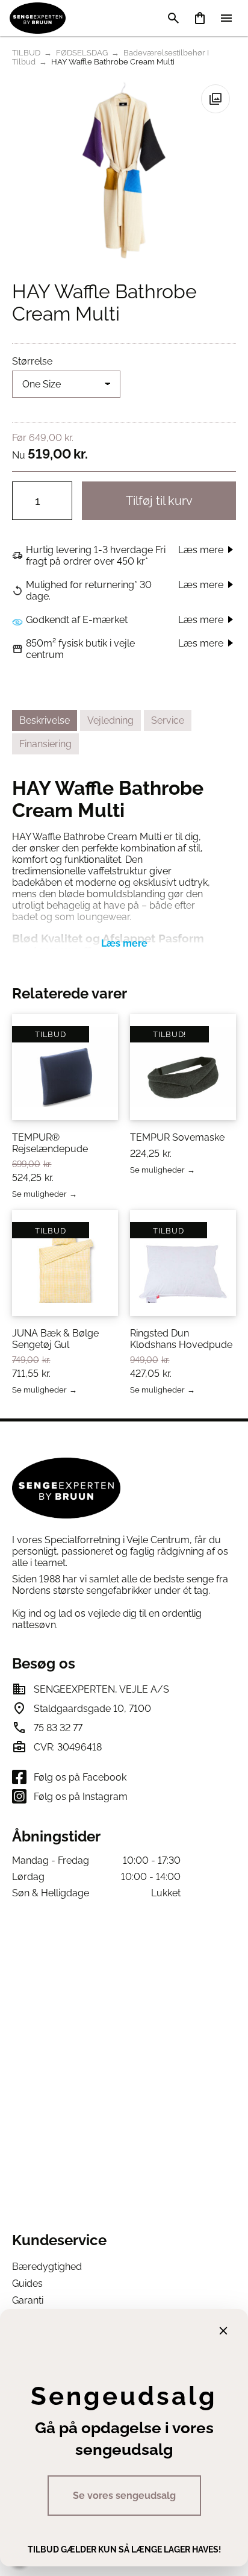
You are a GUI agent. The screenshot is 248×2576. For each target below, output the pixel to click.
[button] (215, 99)
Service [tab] (168, 720)
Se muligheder (39, 1195)
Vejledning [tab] (110, 720)
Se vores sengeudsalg (124, 2496)
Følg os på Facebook (80, 1777)
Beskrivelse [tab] (45, 720)
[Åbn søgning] (173, 18)
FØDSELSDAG (82, 53)
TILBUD (26, 53)
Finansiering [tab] (45, 744)
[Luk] (223, 2331)
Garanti (28, 2300)
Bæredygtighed (47, 2267)
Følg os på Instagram (81, 1797)
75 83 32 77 (58, 1728)
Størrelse (32, 361)
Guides (27, 2283)
